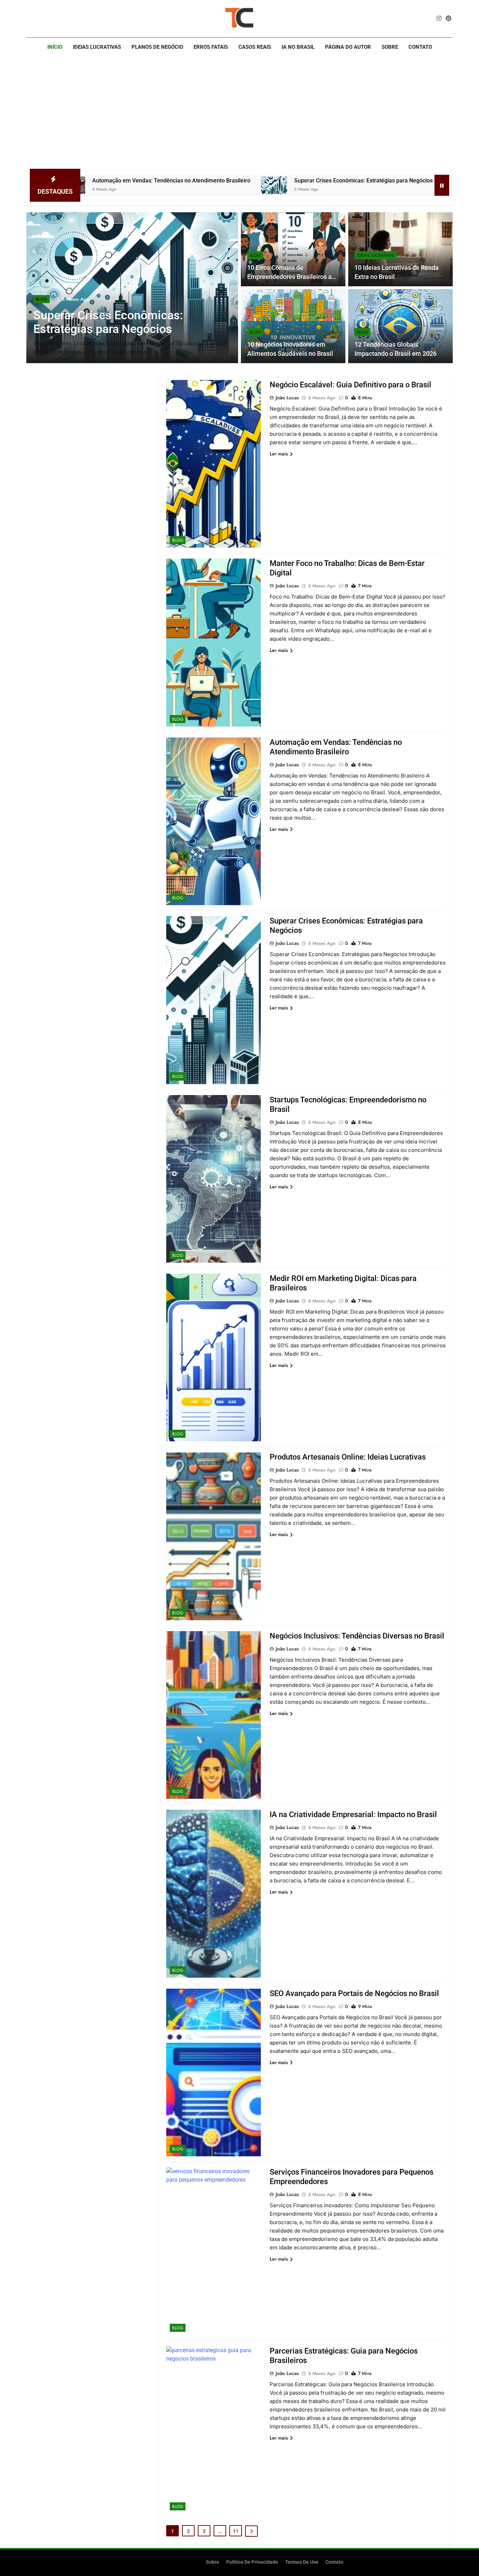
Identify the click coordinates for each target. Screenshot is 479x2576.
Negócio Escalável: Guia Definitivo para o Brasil (350, 385)
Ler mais (279, 454)
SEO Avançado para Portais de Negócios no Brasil (354, 1993)
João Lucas (287, 398)
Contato (420, 47)
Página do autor (348, 47)
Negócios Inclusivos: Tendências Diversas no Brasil (357, 1636)
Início (55, 47)
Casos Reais (255, 47)
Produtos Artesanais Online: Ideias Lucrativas (348, 1457)
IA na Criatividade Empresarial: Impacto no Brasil (353, 1814)
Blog (42, 299)
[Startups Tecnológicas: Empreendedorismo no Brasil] (370, 185)
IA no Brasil (298, 47)
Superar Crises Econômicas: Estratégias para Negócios (277, 181)
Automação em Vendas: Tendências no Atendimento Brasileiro (85, 181)
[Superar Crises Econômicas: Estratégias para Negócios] (188, 185)
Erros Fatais (211, 47)
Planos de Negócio (157, 47)
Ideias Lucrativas (97, 47)
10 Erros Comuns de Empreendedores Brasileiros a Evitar (289, 277)
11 (236, 2531)
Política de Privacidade (252, 2562)
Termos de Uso (302, 2562)
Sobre (390, 47)
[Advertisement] (239, 113)
